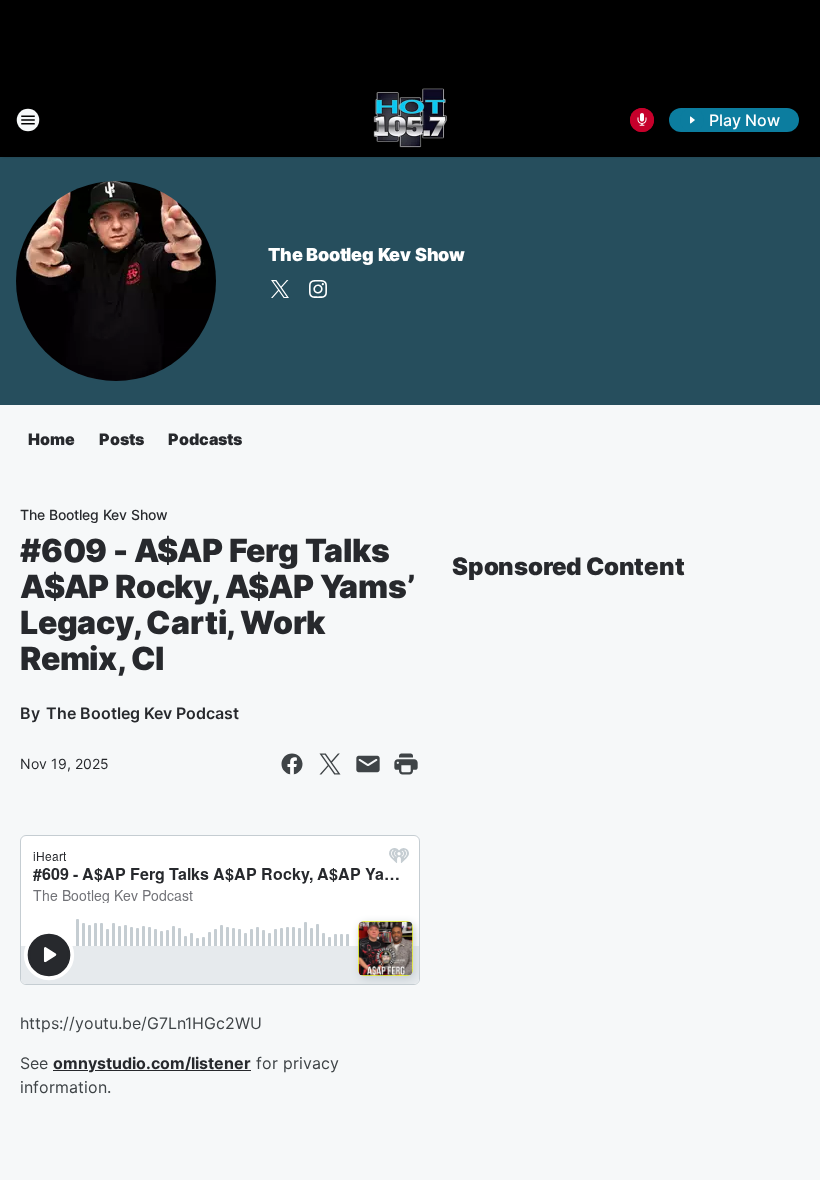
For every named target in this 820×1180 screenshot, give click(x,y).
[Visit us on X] (280, 289)
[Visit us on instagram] (318, 289)
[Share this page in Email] (368, 764)
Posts (121, 439)
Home (51, 439)
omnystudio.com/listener (152, 1063)
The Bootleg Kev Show (366, 254)
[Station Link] (410, 120)
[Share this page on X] (330, 764)
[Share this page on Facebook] (292, 764)
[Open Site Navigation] (28, 120)
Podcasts (205, 439)
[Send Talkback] (642, 120)
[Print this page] (406, 764)
